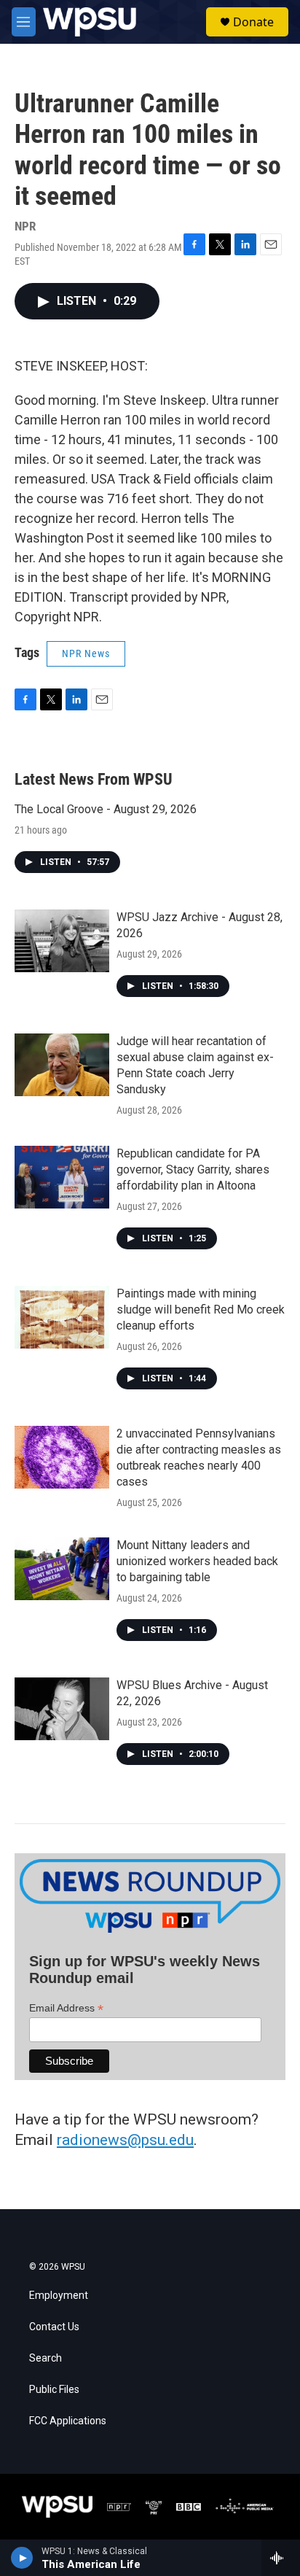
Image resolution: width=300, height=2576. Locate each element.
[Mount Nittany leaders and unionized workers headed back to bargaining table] (62, 1569)
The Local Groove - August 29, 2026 (106, 809)
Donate (253, 22)
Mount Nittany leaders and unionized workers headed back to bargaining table (197, 1561)
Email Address (66, 2008)
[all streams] (281, 2558)
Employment (59, 2296)
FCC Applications (68, 2421)
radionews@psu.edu (125, 2140)
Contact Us (54, 2327)
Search (46, 2358)
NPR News (86, 653)
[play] (22, 2558)
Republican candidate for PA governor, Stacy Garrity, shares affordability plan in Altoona (193, 1169)
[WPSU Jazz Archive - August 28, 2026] (62, 941)
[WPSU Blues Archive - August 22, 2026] (62, 1709)
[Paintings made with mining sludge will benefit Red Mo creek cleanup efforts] (62, 1317)
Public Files (54, 2390)
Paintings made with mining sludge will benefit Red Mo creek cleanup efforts (201, 1310)
